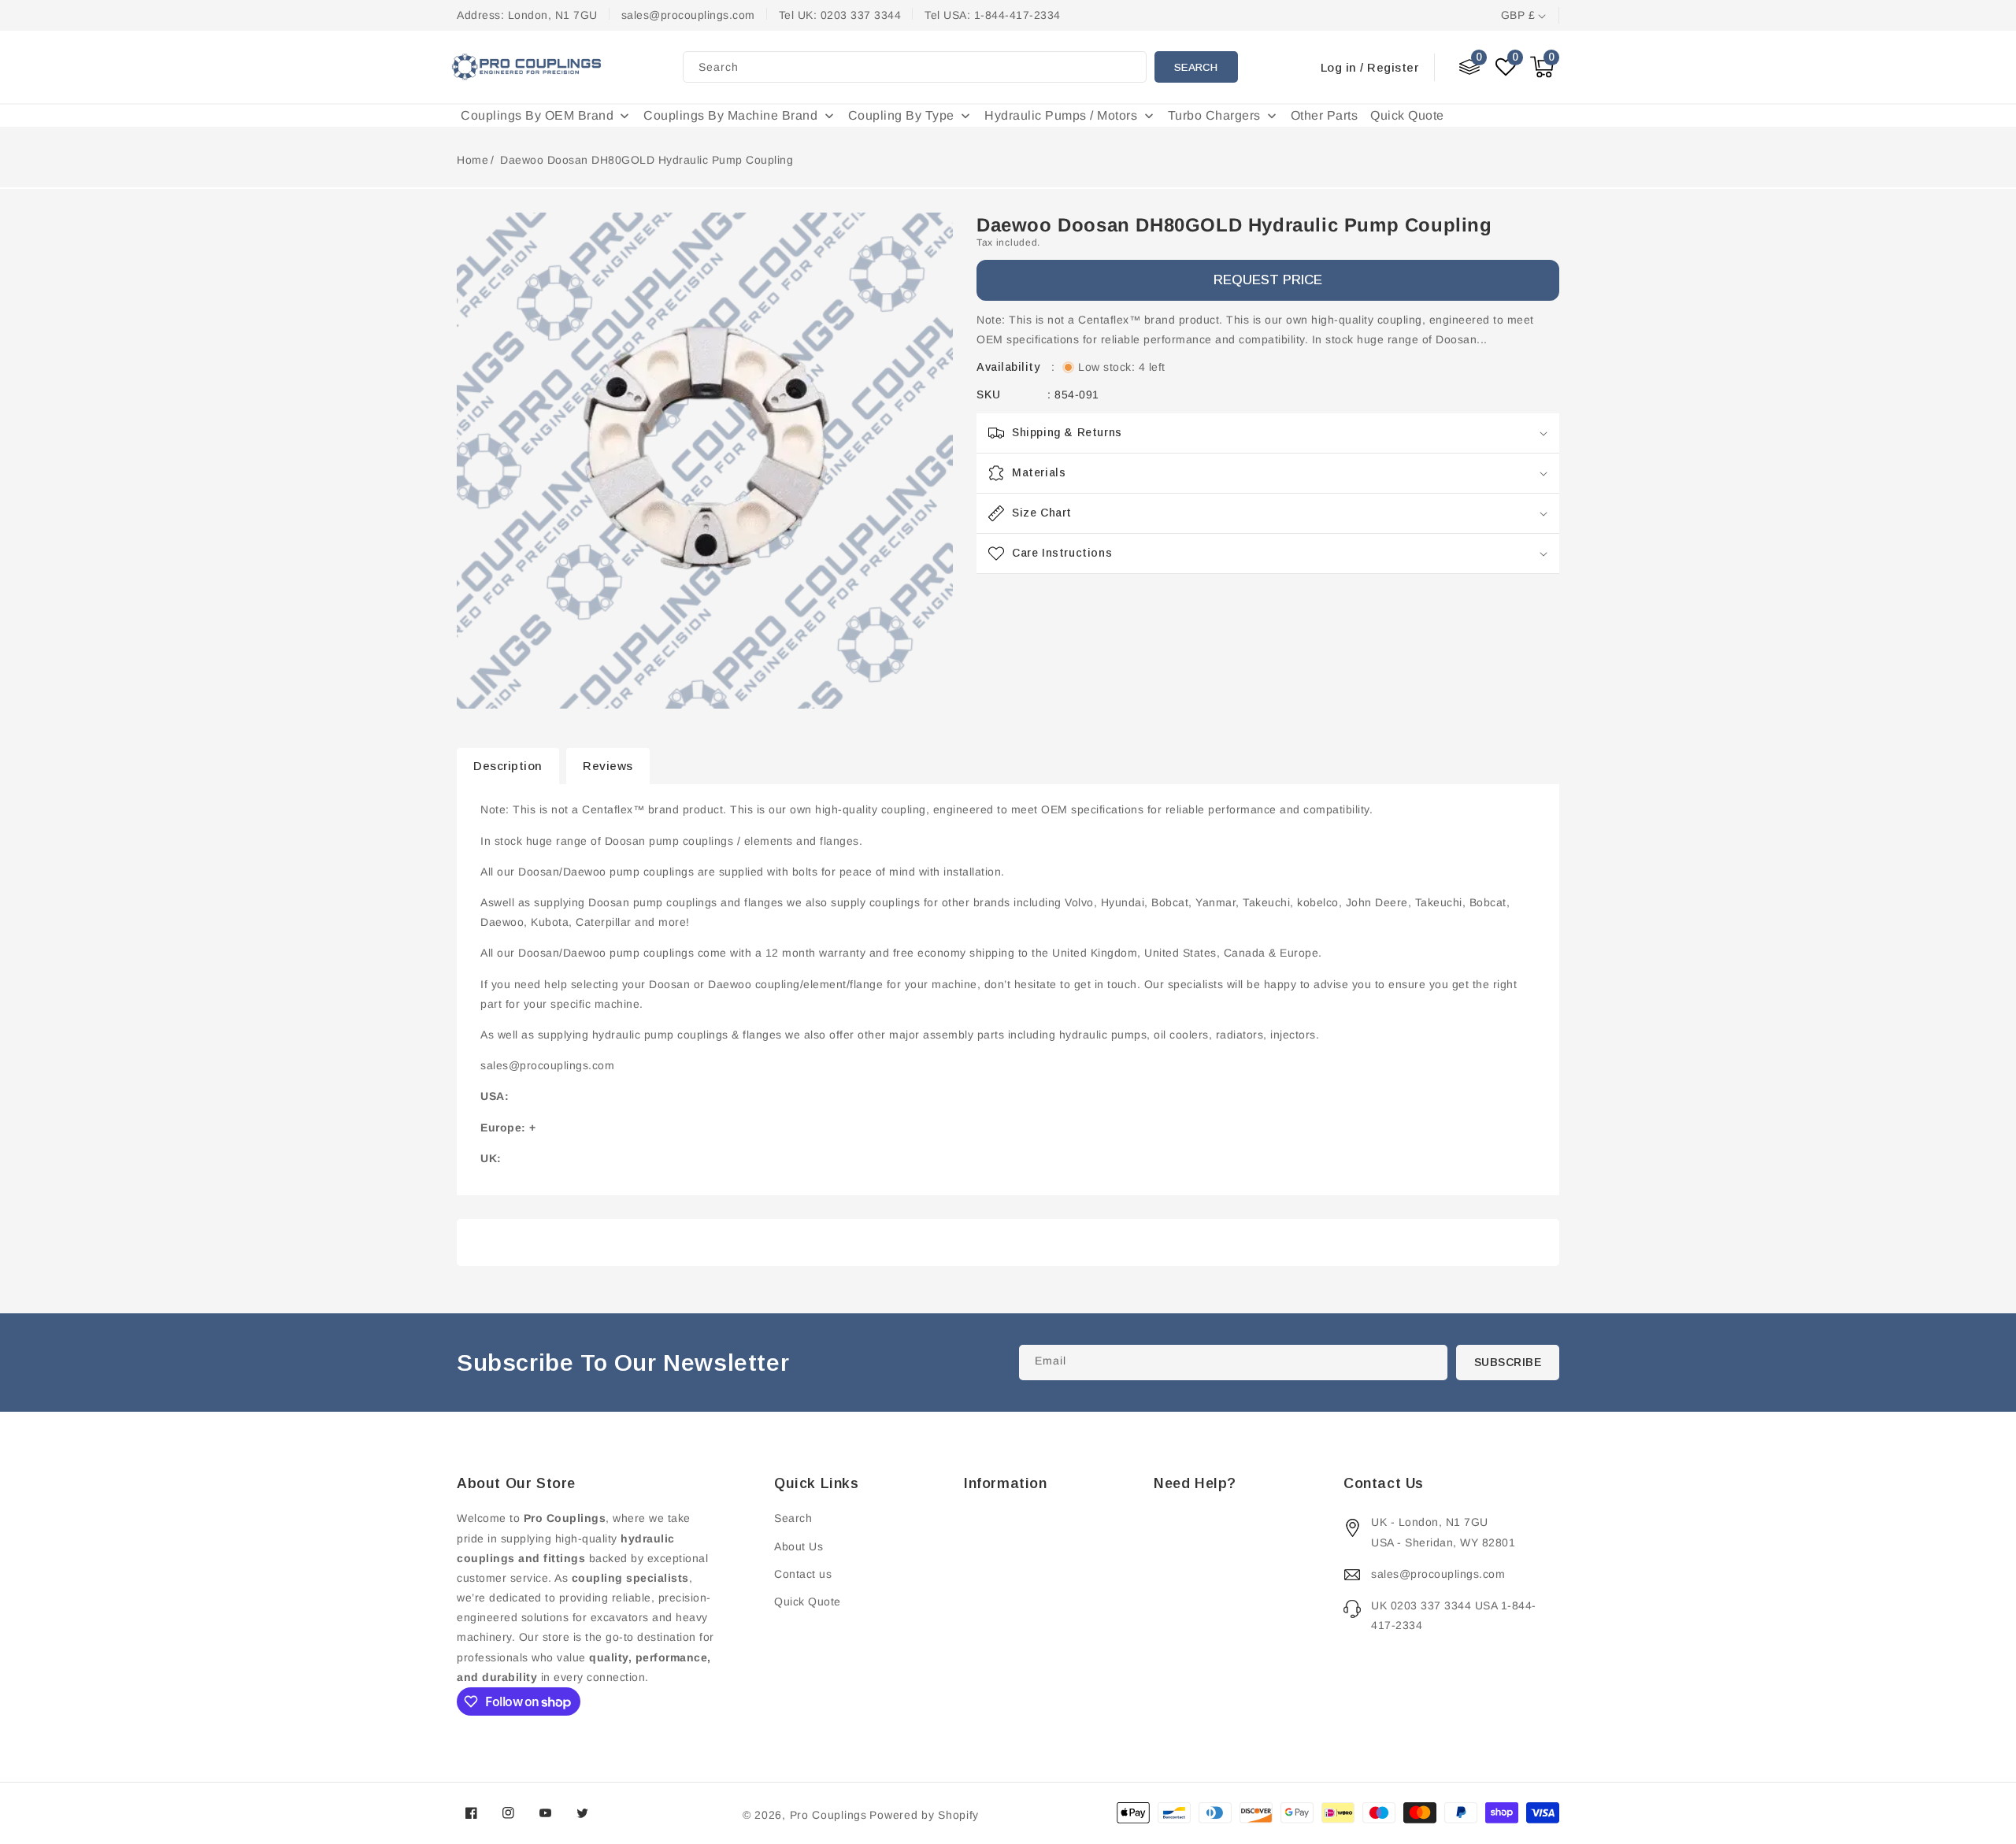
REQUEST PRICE (1268, 280)
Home (472, 160)
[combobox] (915, 67)
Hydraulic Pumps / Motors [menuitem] (1061, 115)
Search (1196, 67)
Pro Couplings (828, 1815)
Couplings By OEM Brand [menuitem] (537, 115)
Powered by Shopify (924, 1815)
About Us (799, 1546)
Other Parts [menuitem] (1325, 115)
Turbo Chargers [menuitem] (1214, 115)
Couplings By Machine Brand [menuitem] (730, 115)
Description (508, 766)
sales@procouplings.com (1438, 1574)
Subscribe (1508, 1362)
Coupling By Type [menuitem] (901, 115)
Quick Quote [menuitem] (1407, 115)
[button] (1542, 67)
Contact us (803, 1574)
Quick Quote (808, 1601)
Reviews (608, 766)
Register (1393, 67)
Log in (1339, 67)
